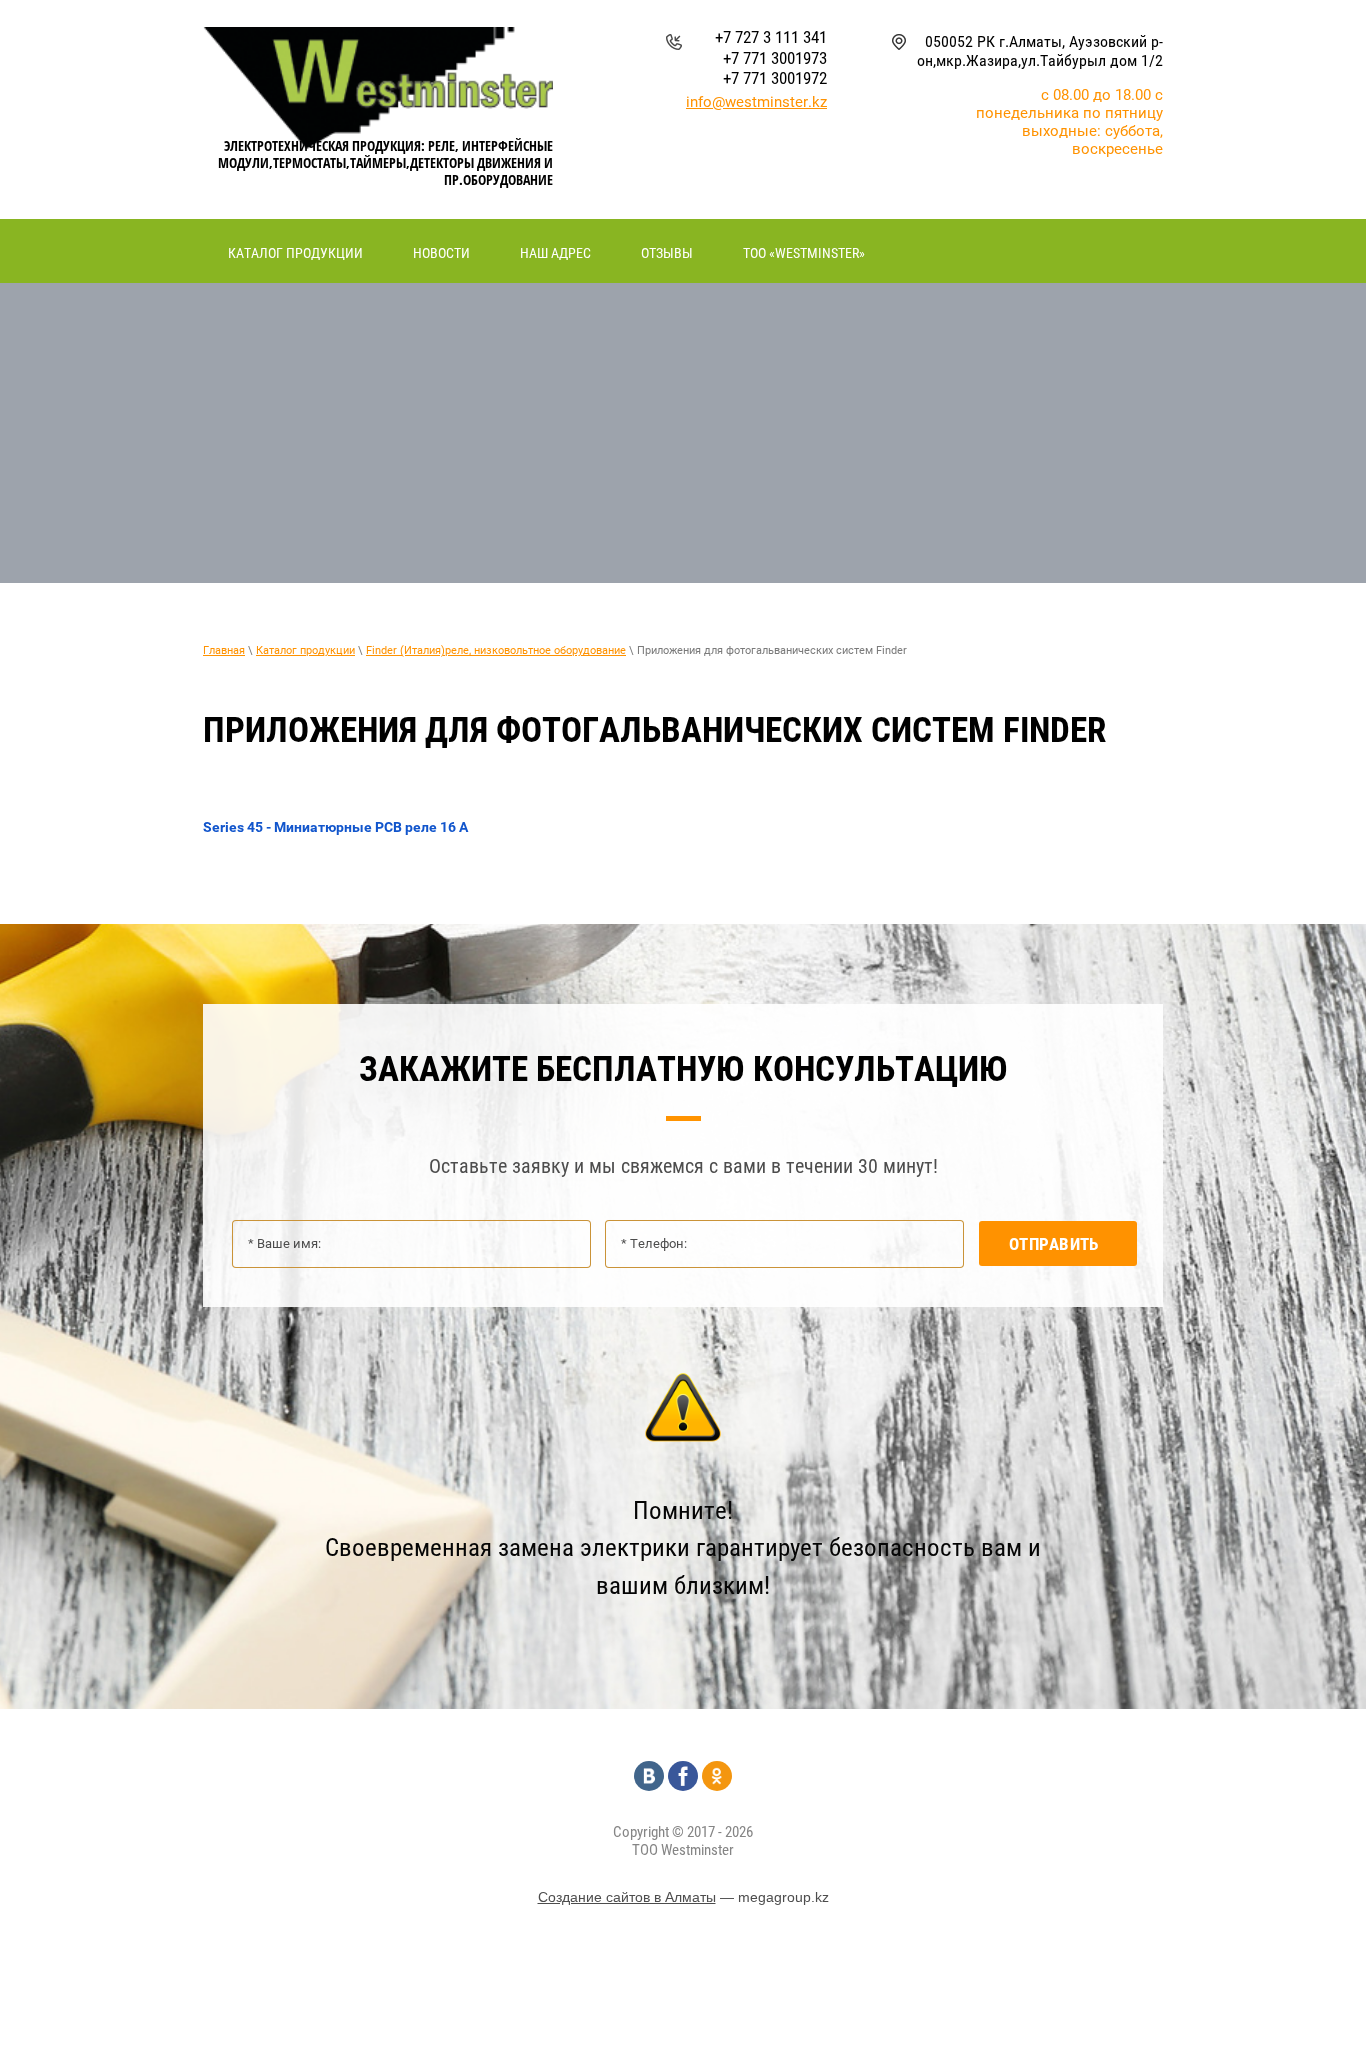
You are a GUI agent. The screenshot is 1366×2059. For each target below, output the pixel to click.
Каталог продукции (305, 650)
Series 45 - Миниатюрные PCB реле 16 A (335, 827)
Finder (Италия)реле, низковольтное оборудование (496, 650)
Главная (224, 650)
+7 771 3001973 (775, 58)
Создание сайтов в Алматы (627, 1897)
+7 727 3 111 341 (771, 37)
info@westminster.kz (756, 102)
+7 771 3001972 (775, 78)
